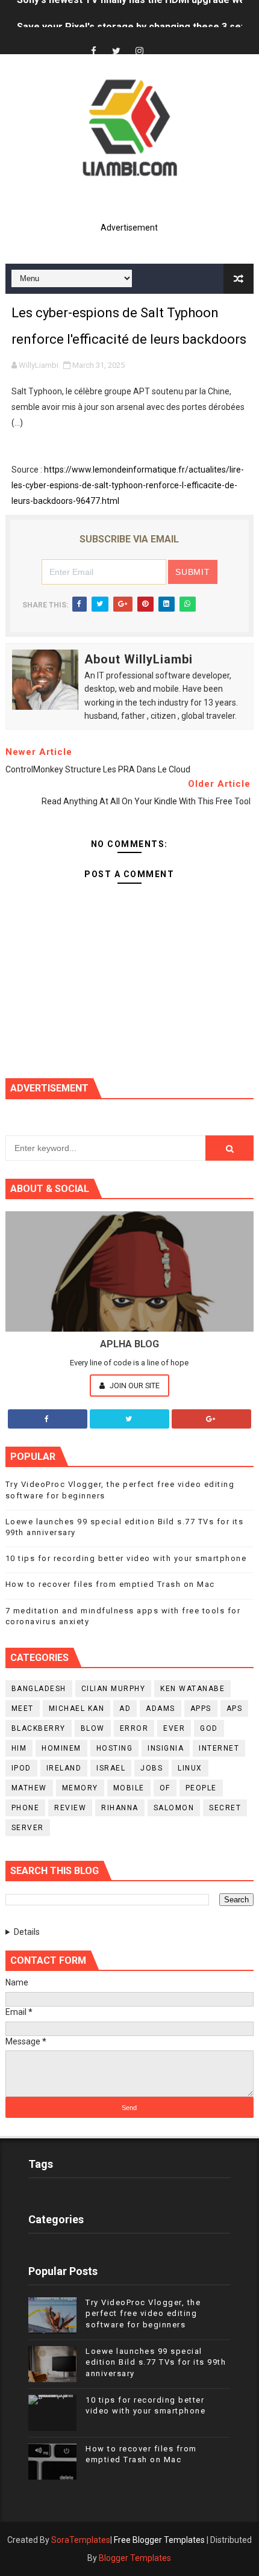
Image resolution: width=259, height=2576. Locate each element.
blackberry (39, 1728)
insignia (166, 1748)
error (134, 1728)
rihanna (120, 1808)
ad (125, 1709)
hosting (115, 1748)
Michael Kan (77, 1709)
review (70, 1808)
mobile (129, 1788)
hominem (61, 1748)
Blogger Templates (135, 2558)
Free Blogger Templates (159, 2540)
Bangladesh (39, 1689)
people (201, 1788)
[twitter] (116, 51)
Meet (23, 1709)
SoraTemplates (81, 2540)
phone (26, 1808)
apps (201, 1709)
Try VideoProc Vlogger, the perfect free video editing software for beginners (143, 2313)
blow (93, 1728)
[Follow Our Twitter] (129, 1419)
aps (235, 1709)
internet (219, 1748)
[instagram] (139, 51)
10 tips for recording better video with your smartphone (126, 1558)
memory (80, 1788)
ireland (64, 1768)
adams (161, 1709)
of (165, 1788)
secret (225, 1808)
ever (174, 1728)
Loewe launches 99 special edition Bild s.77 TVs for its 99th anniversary (156, 2362)
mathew (29, 1788)
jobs (151, 1768)
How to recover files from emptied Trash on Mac (110, 1584)
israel (111, 1768)
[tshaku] (162, 41)
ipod (21, 1768)
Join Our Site (134, 1386)
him (19, 1748)
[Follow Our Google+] (211, 1419)
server (28, 1828)
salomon (174, 1808)
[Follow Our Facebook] (48, 1419)
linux (190, 1768)
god (209, 1728)
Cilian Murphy (114, 1689)
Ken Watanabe (192, 1689)
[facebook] (93, 51)
